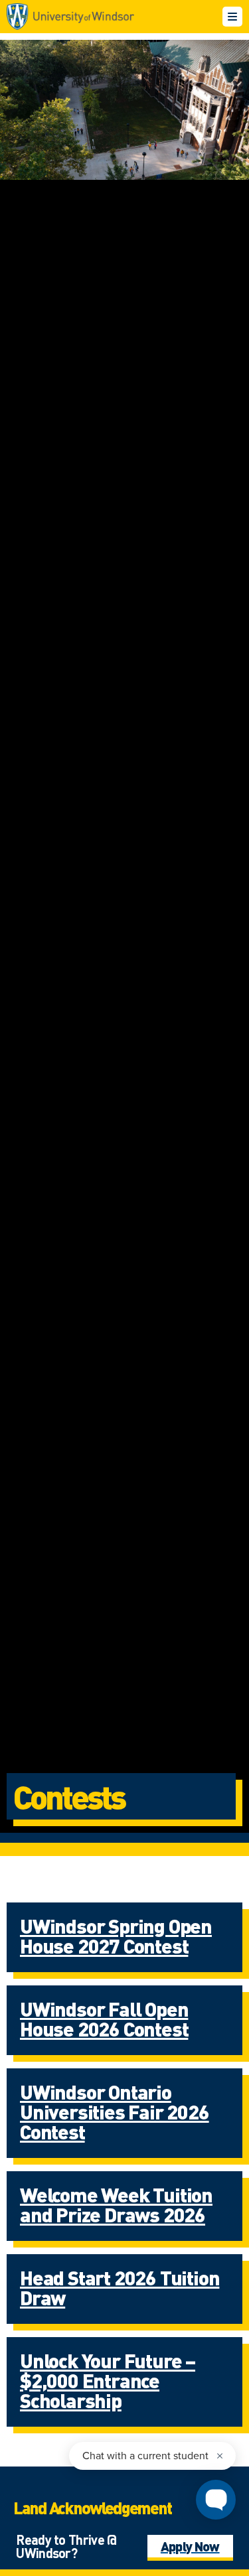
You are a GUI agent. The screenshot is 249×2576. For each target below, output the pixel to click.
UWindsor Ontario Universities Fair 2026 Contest (115, 2111)
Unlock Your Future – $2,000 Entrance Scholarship (108, 2380)
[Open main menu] (232, 17)
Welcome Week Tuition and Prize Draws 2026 (116, 2204)
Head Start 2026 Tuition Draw (120, 2287)
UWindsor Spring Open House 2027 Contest (116, 1936)
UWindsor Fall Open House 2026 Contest (104, 2019)
